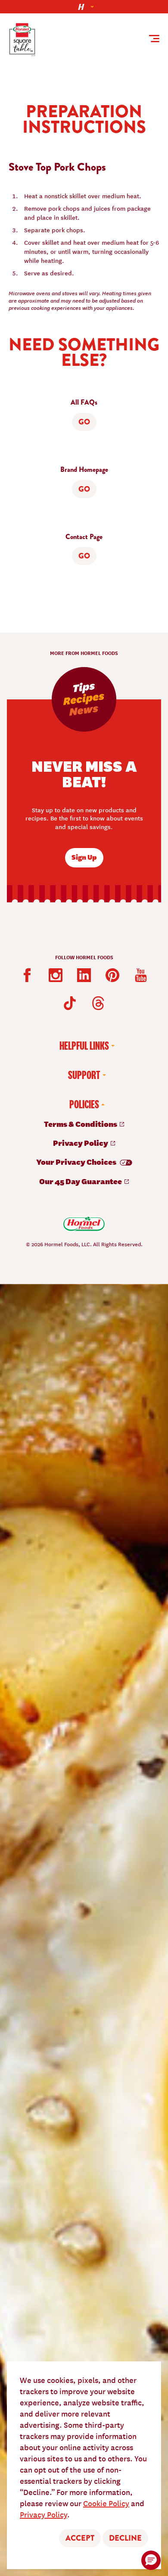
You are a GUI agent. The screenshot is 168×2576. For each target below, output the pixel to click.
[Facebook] (27, 975)
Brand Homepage (84, 470)
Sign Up (84, 857)
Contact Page (84, 537)
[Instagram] (56, 975)
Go (84, 422)
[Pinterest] (112, 975)
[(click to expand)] (84, 7)
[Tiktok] (70, 1003)
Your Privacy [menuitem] (77, 1162)
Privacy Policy (44, 2514)
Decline (125, 2538)
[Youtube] (141, 975)
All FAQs (84, 402)
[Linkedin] (84, 975)
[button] (151, 2560)
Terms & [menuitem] (81, 1124)
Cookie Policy (106, 2503)
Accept (80, 2538)
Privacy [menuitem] (81, 1143)
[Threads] (98, 1003)
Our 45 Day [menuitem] (81, 1181)
